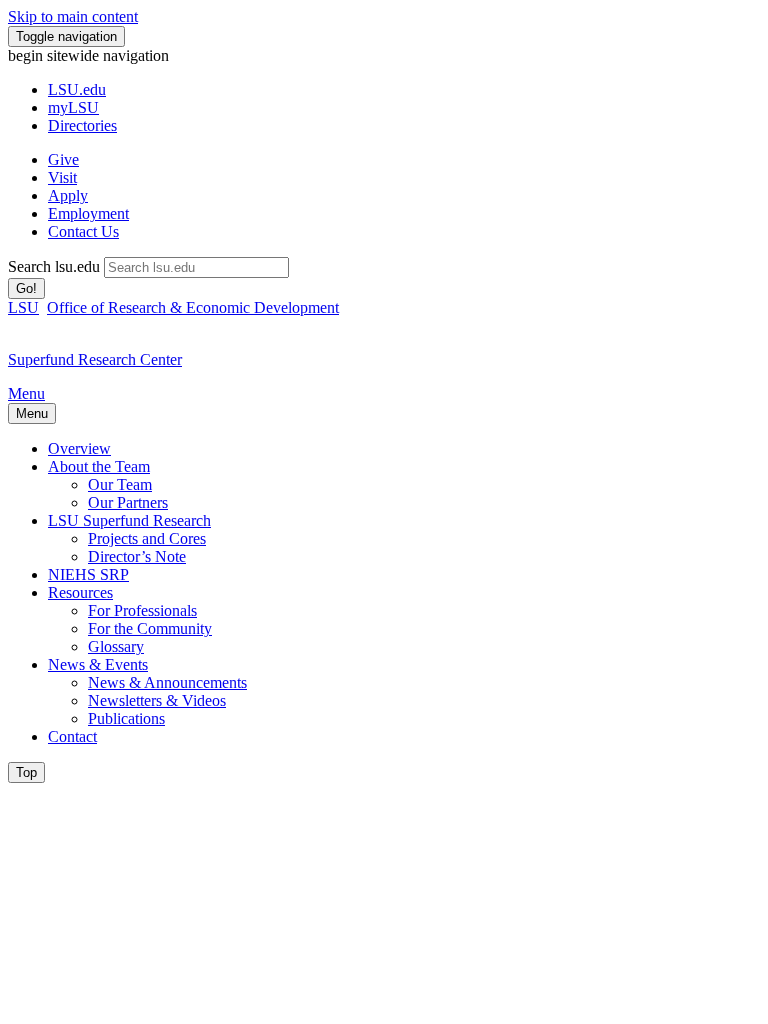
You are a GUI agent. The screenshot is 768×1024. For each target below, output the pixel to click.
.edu (77, 89)
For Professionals (142, 610)
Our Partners (128, 502)
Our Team (120, 484)
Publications (126, 718)
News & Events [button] (98, 664)
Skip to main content (73, 16)
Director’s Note (137, 556)
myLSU (73, 107)
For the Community (150, 628)
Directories (82, 125)
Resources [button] (80, 592)
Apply (68, 195)
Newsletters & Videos (157, 700)
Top (26, 772)
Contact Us (83, 231)
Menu (26, 393)
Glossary (116, 646)
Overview (79, 448)
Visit (62, 177)
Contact (72, 736)
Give (63, 159)
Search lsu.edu (54, 266)
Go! (26, 288)
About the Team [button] (99, 466)
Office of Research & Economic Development (193, 307)
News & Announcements (167, 682)
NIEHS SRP (88, 574)
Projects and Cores (147, 538)
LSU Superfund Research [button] (129, 520)
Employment (88, 213)
